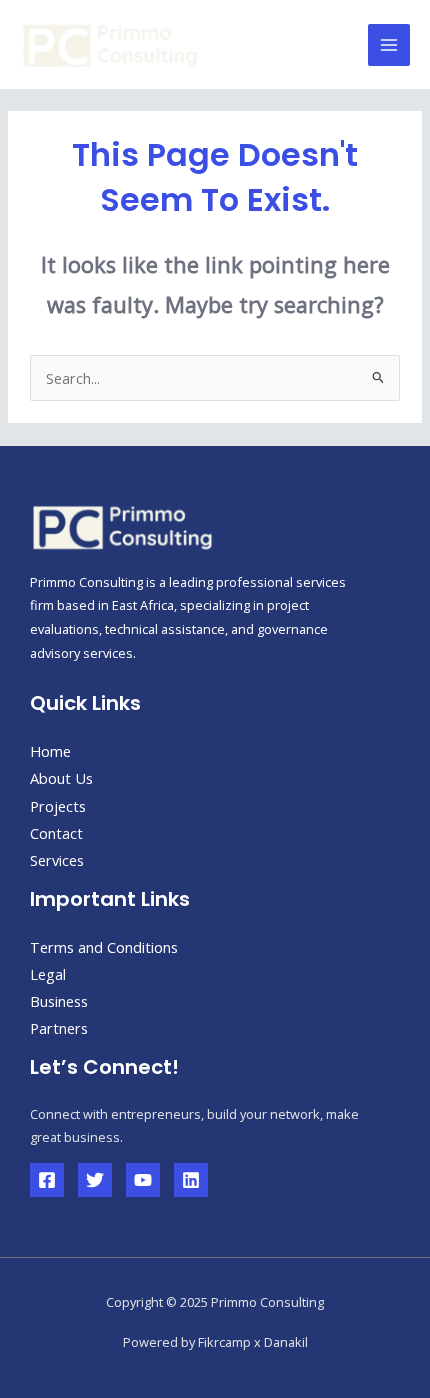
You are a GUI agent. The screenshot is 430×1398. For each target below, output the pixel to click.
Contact (56, 833)
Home (50, 751)
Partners (59, 1028)
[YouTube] (143, 1180)
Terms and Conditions (104, 947)
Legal (48, 974)
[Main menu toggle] (389, 45)
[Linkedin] (191, 1180)
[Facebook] (47, 1180)
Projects (58, 806)
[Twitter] (95, 1180)
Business (59, 1001)
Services (57, 860)
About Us (61, 778)
